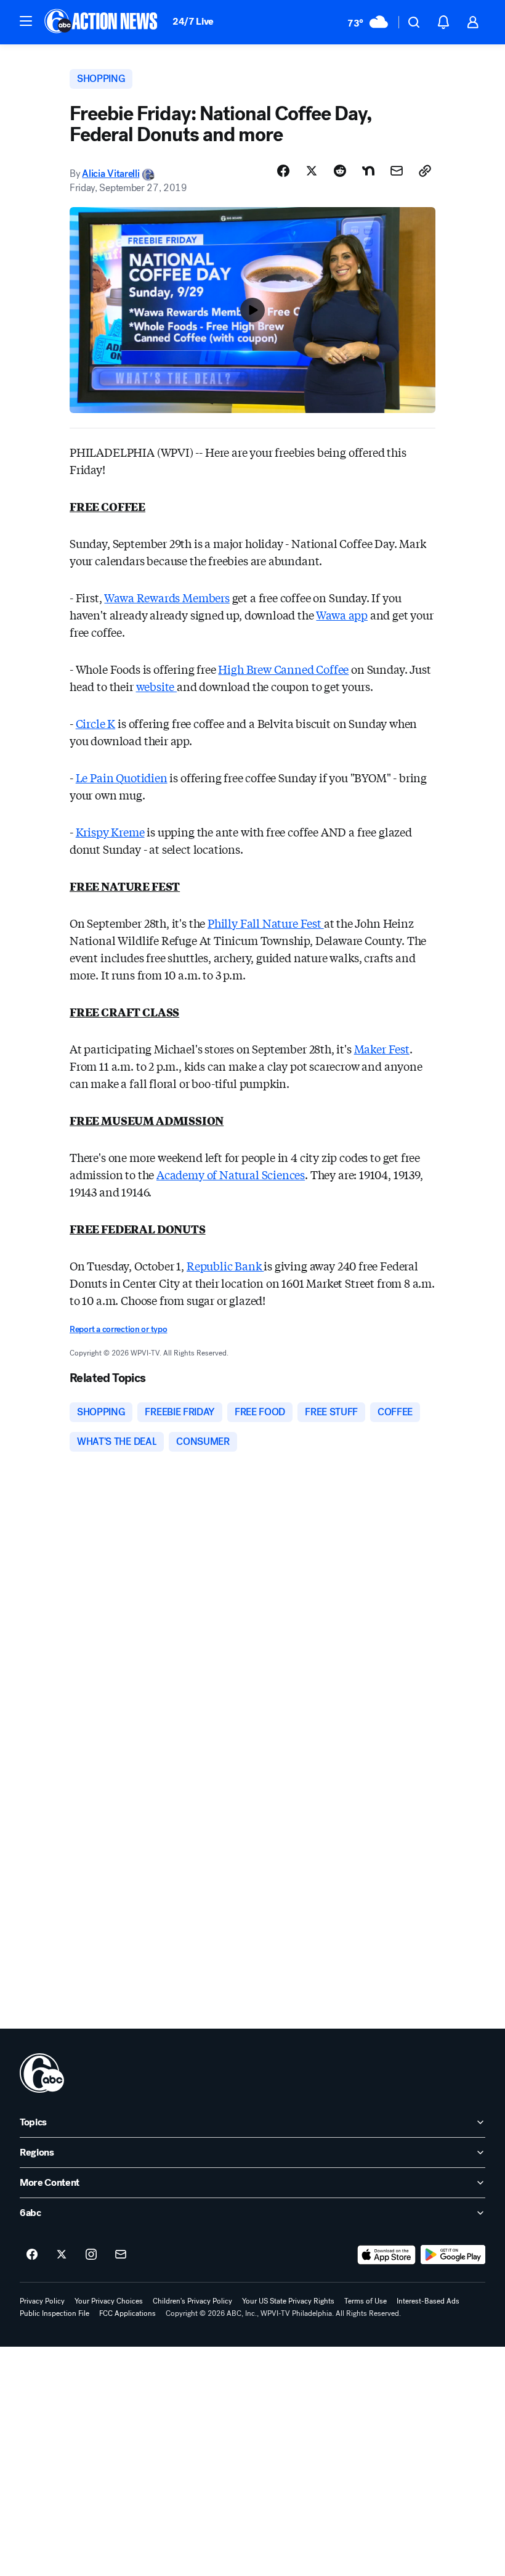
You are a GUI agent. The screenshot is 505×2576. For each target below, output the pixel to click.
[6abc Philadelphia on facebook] (32, 2255)
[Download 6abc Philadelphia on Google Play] (453, 2255)
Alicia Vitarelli (111, 174)
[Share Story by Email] (397, 171)
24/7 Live (193, 21)
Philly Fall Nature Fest (266, 923)
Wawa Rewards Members (167, 597)
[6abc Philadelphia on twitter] (62, 2255)
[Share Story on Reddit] (340, 171)
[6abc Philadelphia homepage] (102, 22)
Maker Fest (382, 1049)
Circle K (96, 723)
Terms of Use (366, 2301)
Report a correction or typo (118, 1329)
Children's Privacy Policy (192, 2301)
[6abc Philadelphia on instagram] (91, 2255)
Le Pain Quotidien (122, 777)
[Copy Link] (425, 171)
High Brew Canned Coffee (283, 669)
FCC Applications (127, 2313)
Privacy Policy (42, 2301)
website (157, 686)
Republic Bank (225, 1266)
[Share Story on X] (312, 171)
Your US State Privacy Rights (288, 2301)
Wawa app (342, 615)
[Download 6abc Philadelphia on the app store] (387, 2255)
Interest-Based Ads (428, 2301)
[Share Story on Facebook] (283, 171)
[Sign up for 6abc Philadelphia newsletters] (121, 2255)
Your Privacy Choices (109, 2301)
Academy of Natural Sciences (231, 1174)
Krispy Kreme (110, 832)
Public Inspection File (55, 2313)
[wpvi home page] (42, 2073)
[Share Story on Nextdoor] (368, 171)
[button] (26, 21)
